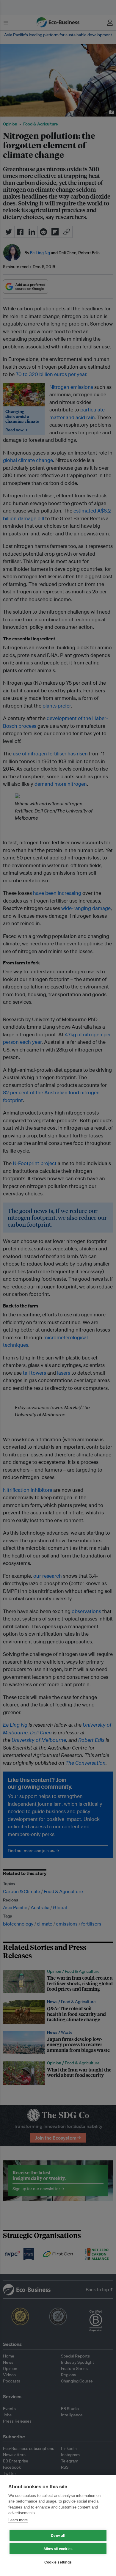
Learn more (18, 2520)
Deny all (58, 2536)
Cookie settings (58, 2562)
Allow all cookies (58, 2549)
